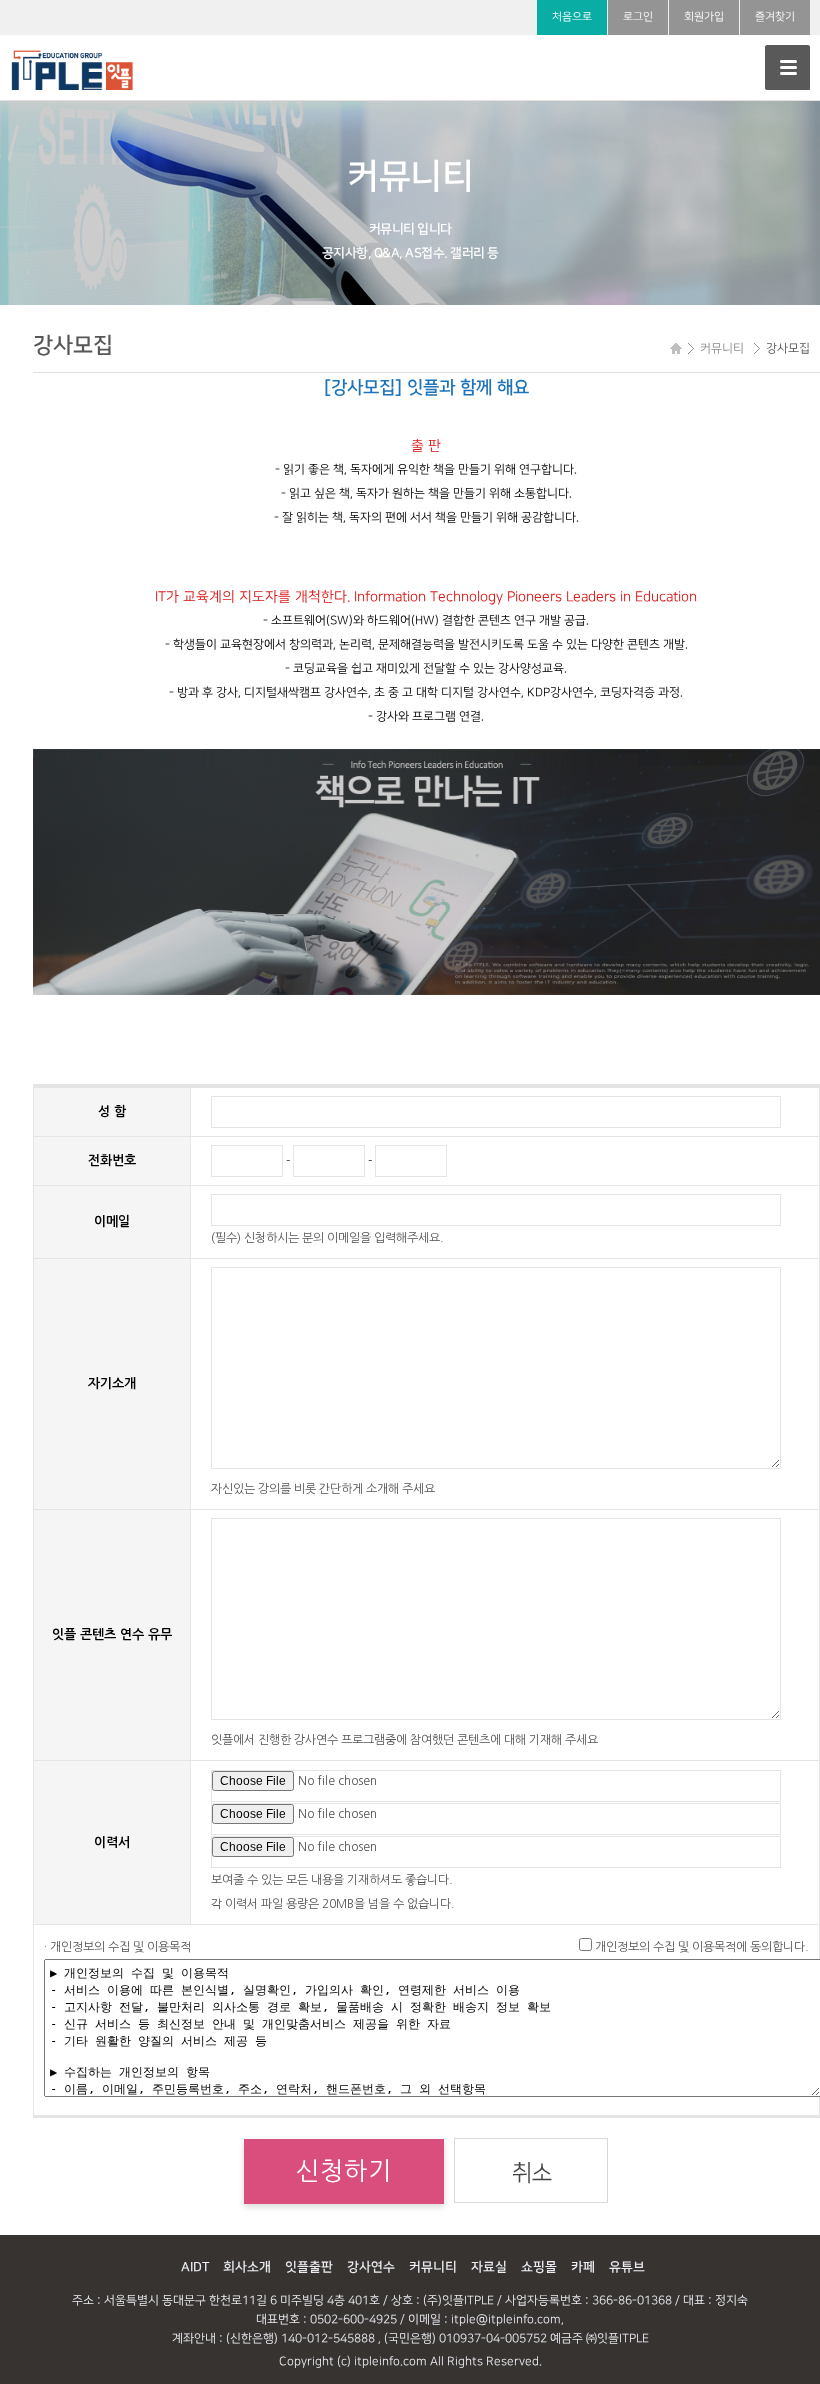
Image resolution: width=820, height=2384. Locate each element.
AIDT (195, 2267)
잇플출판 (309, 2267)
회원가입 (704, 17)
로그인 (638, 17)
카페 (583, 2267)
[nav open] (787, 67)
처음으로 (572, 17)
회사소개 (247, 2267)
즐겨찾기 (775, 17)
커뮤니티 (433, 2267)
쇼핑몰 (539, 2267)
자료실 (489, 2267)
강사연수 (371, 2267)
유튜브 (627, 2267)
